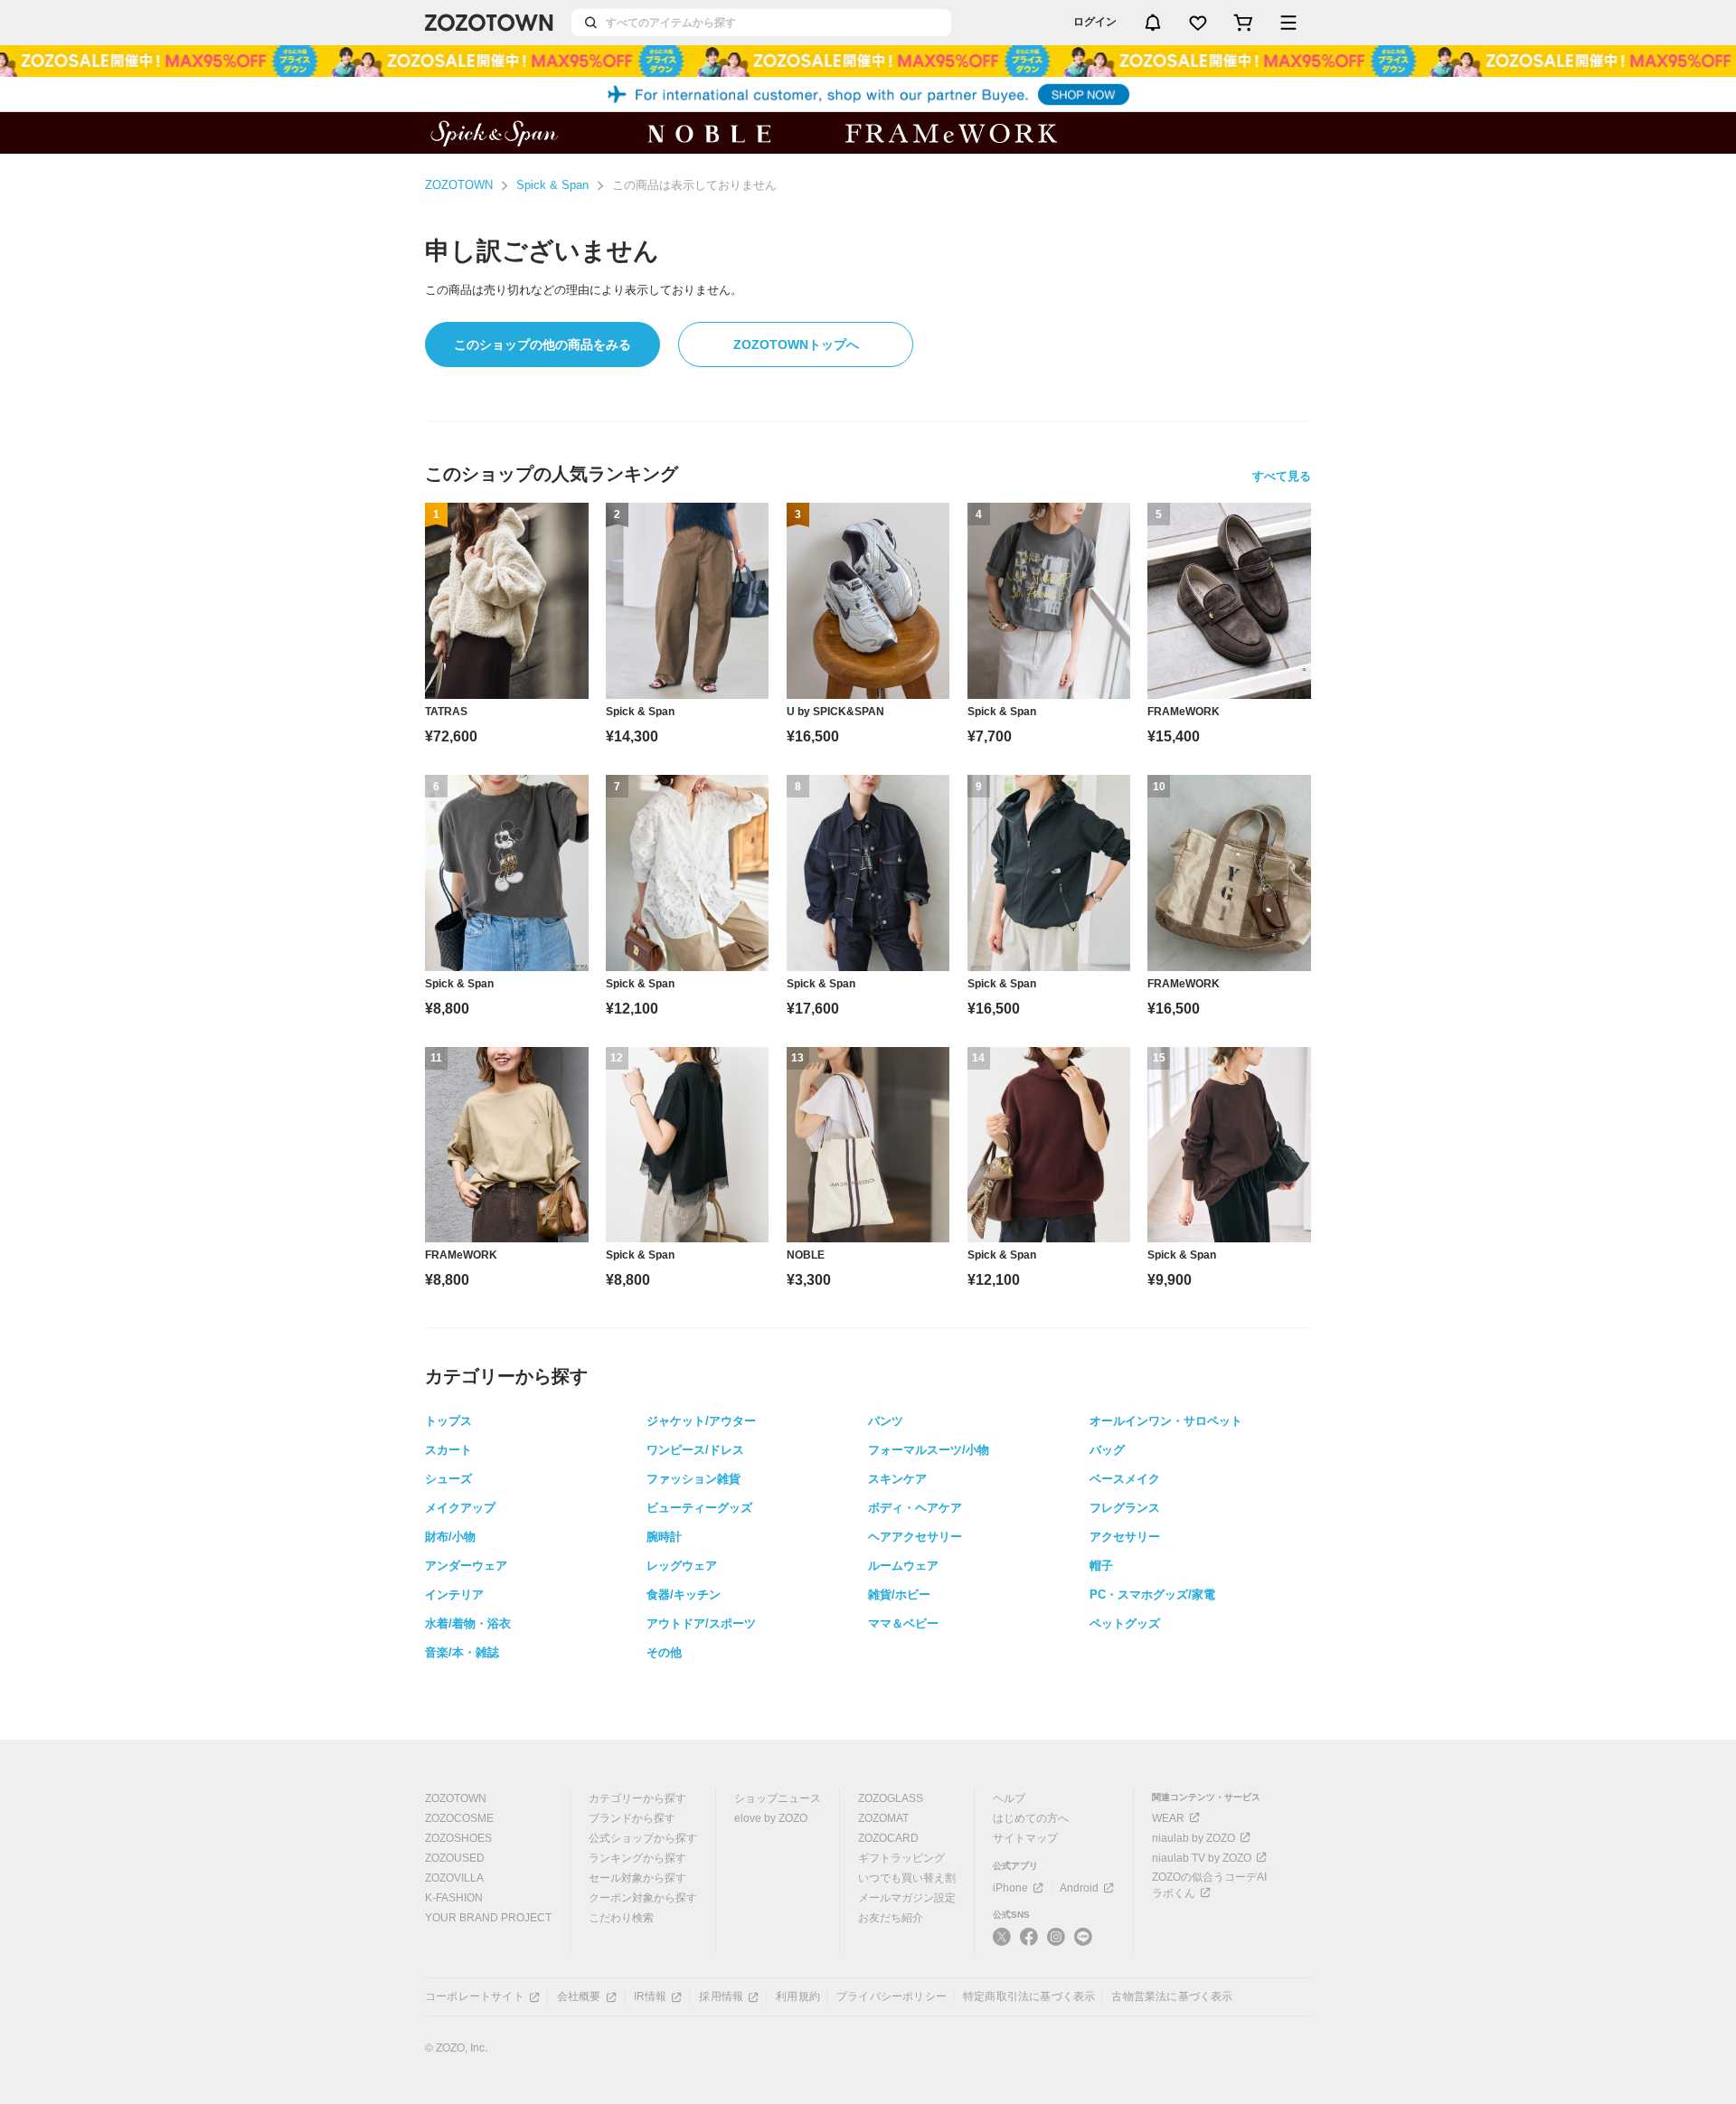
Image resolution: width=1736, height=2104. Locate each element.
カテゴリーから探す (637, 1798)
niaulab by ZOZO (1193, 1838)
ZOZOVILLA (454, 1878)
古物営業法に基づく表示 (1172, 1996)
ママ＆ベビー (903, 1623)
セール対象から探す (637, 1878)
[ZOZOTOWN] (489, 23)
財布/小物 (450, 1537)
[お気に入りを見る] (1198, 23)
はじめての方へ (1031, 1818)
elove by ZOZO (771, 1818)
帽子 (1101, 1566)
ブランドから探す (632, 1818)
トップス (448, 1421)
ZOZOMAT (883, 1818)
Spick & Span (552, 185)
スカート (448, 1450)
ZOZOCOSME (459, 1818)
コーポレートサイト (475, 1996)
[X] (1002, 1944)
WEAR (1168, 1818)
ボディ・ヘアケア (915, 1508)
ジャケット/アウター (701, 1421)
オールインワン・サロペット (1166, 1421)
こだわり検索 (621, 1918)
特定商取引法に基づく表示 (1029, 1996)
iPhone (1010, 1888)
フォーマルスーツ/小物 (929, 1450)
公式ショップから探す (643, 1838)
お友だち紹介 (891, 1918)
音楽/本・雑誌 (462, 1652)
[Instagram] (1056, 1944)
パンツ (886, 1421)
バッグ (1107, 1450)
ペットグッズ (1125, 1623)
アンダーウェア (466, 1566)
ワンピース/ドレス (695, 1450)
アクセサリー (1125, 1537)
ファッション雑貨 (693, 1479)
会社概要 (579, 1996)
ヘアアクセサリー (915, 1537)
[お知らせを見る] (1153, 23)
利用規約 (798, 1996)
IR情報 (651, 1996)
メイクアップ (460, 1508)
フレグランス (1125, 1508)
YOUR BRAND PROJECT (488, 1918)
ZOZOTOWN (459, 185)
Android (1079, 1888)
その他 (664, 1652)
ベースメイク (1125, 1479)
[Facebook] (1029, 1944)
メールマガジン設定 (907, 1898)
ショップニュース (778, 1798)
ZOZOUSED (455, 1858)
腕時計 (664, 1537)
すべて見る (1282, 476)
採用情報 (721, 1996)
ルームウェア (903, 1566)
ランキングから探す (637, 1858)
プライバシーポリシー (892, 1996)
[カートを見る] (1243, 23)
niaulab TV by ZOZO (1202, 1858)
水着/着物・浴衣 (468, 1623)
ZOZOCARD (888, 1838)
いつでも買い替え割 (907, 1878)
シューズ (448, 1479)
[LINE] (1083, 1939)
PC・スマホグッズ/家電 (1152, 1595)
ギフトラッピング (901, 1858)
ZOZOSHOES (458, 1838)
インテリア (454, 1595)
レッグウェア (682, 1566)
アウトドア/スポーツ (701, 1623)
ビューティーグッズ (699, 1508)
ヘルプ (1009, 1798)
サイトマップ (1025, 1838)
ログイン (1095, 22)
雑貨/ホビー (899, 1595)
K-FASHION (454, 1898)
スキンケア (897, 1479)
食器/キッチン (684, 1595)
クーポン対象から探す (643, 1898)
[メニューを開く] (1288, 23)
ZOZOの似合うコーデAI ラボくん (1209, 1885)
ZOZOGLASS (891, 1798)
